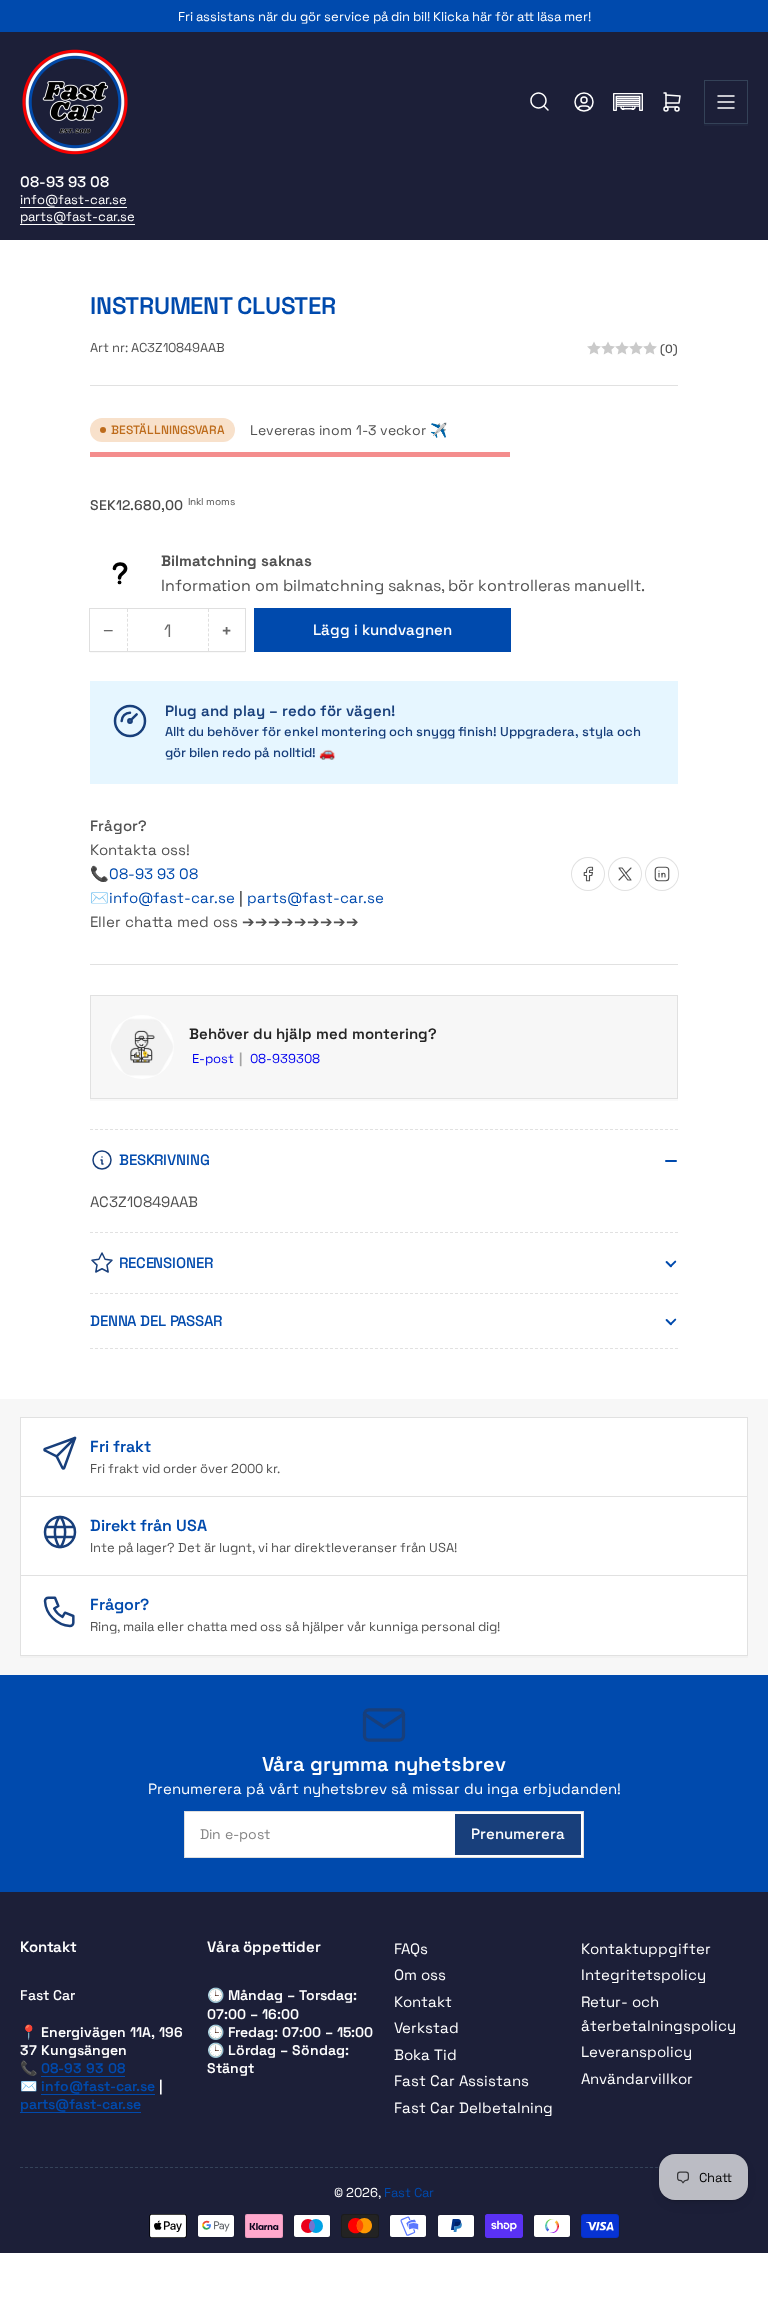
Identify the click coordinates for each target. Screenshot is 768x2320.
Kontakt (423, 2001)
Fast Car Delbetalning (473, 2107)
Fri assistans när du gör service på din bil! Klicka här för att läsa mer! (384, 16)
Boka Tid (425, 2054)
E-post (214, 1058)
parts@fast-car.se (77, 216)
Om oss (420, 1974)
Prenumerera (518, 1833)
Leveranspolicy (636, 2051)
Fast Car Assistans (461, 2080)
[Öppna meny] (726, 102)
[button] (628, 102)
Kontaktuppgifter (646, 1948)
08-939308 (285, 1058)
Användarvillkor (637, 2078)
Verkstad (426, 2027)
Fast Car (409, 2192)
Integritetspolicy (643, 1974)
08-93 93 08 (153, 873)
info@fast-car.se (73, 199)
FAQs (411, 1948)
